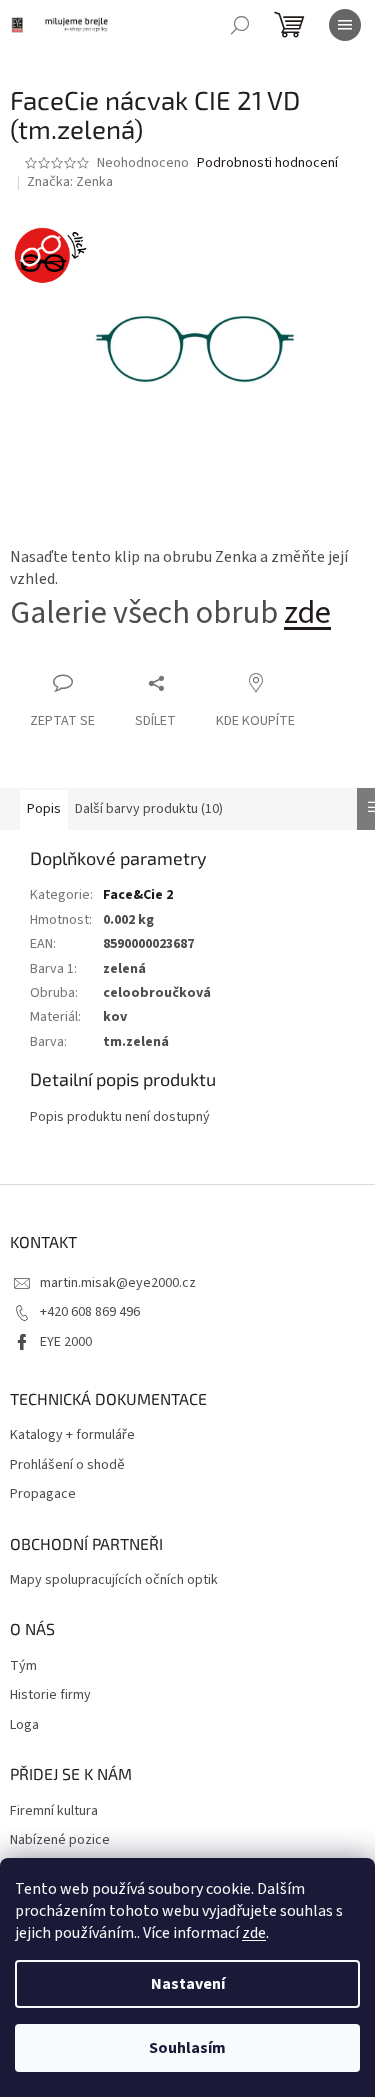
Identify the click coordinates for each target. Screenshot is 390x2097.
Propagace (43, 1494)
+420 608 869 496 (90, 1312)
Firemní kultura (54, 1811)
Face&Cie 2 (138, 895)
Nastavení (188, 1984)
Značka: (70, 182)
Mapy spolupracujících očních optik (114, 1580)
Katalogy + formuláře (72, 1435)
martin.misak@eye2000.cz (118, 1283)
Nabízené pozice (60, 1840)
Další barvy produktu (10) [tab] (149, 809)
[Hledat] (240, 25)
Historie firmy (50, 1695)
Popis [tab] (44, 809)
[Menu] (345, 25)
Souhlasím (187, 2048)
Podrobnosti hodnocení (267, 163)
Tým (23, 1666)
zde (254, 1933)
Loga (24, 1725)
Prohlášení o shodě (67, 1465)
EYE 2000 (66, 1342)
